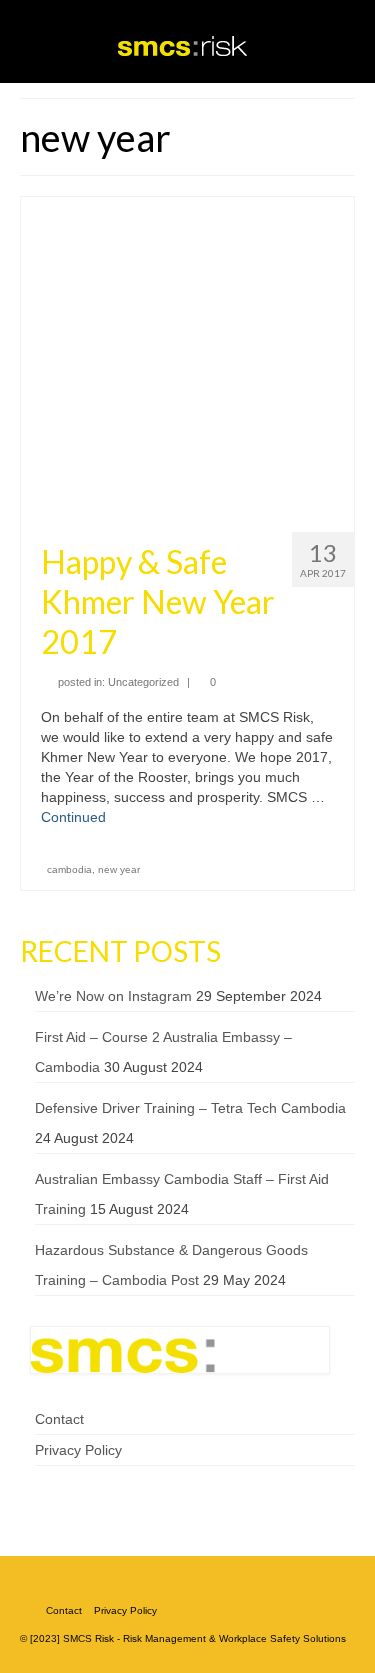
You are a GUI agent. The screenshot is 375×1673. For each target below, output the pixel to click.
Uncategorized (143, 682)
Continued (73, 817)
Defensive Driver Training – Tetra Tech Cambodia (190, 1108)
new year (119, 869)
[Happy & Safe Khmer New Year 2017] (188, 356)
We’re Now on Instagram (113, 996)
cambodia (69, 869)
